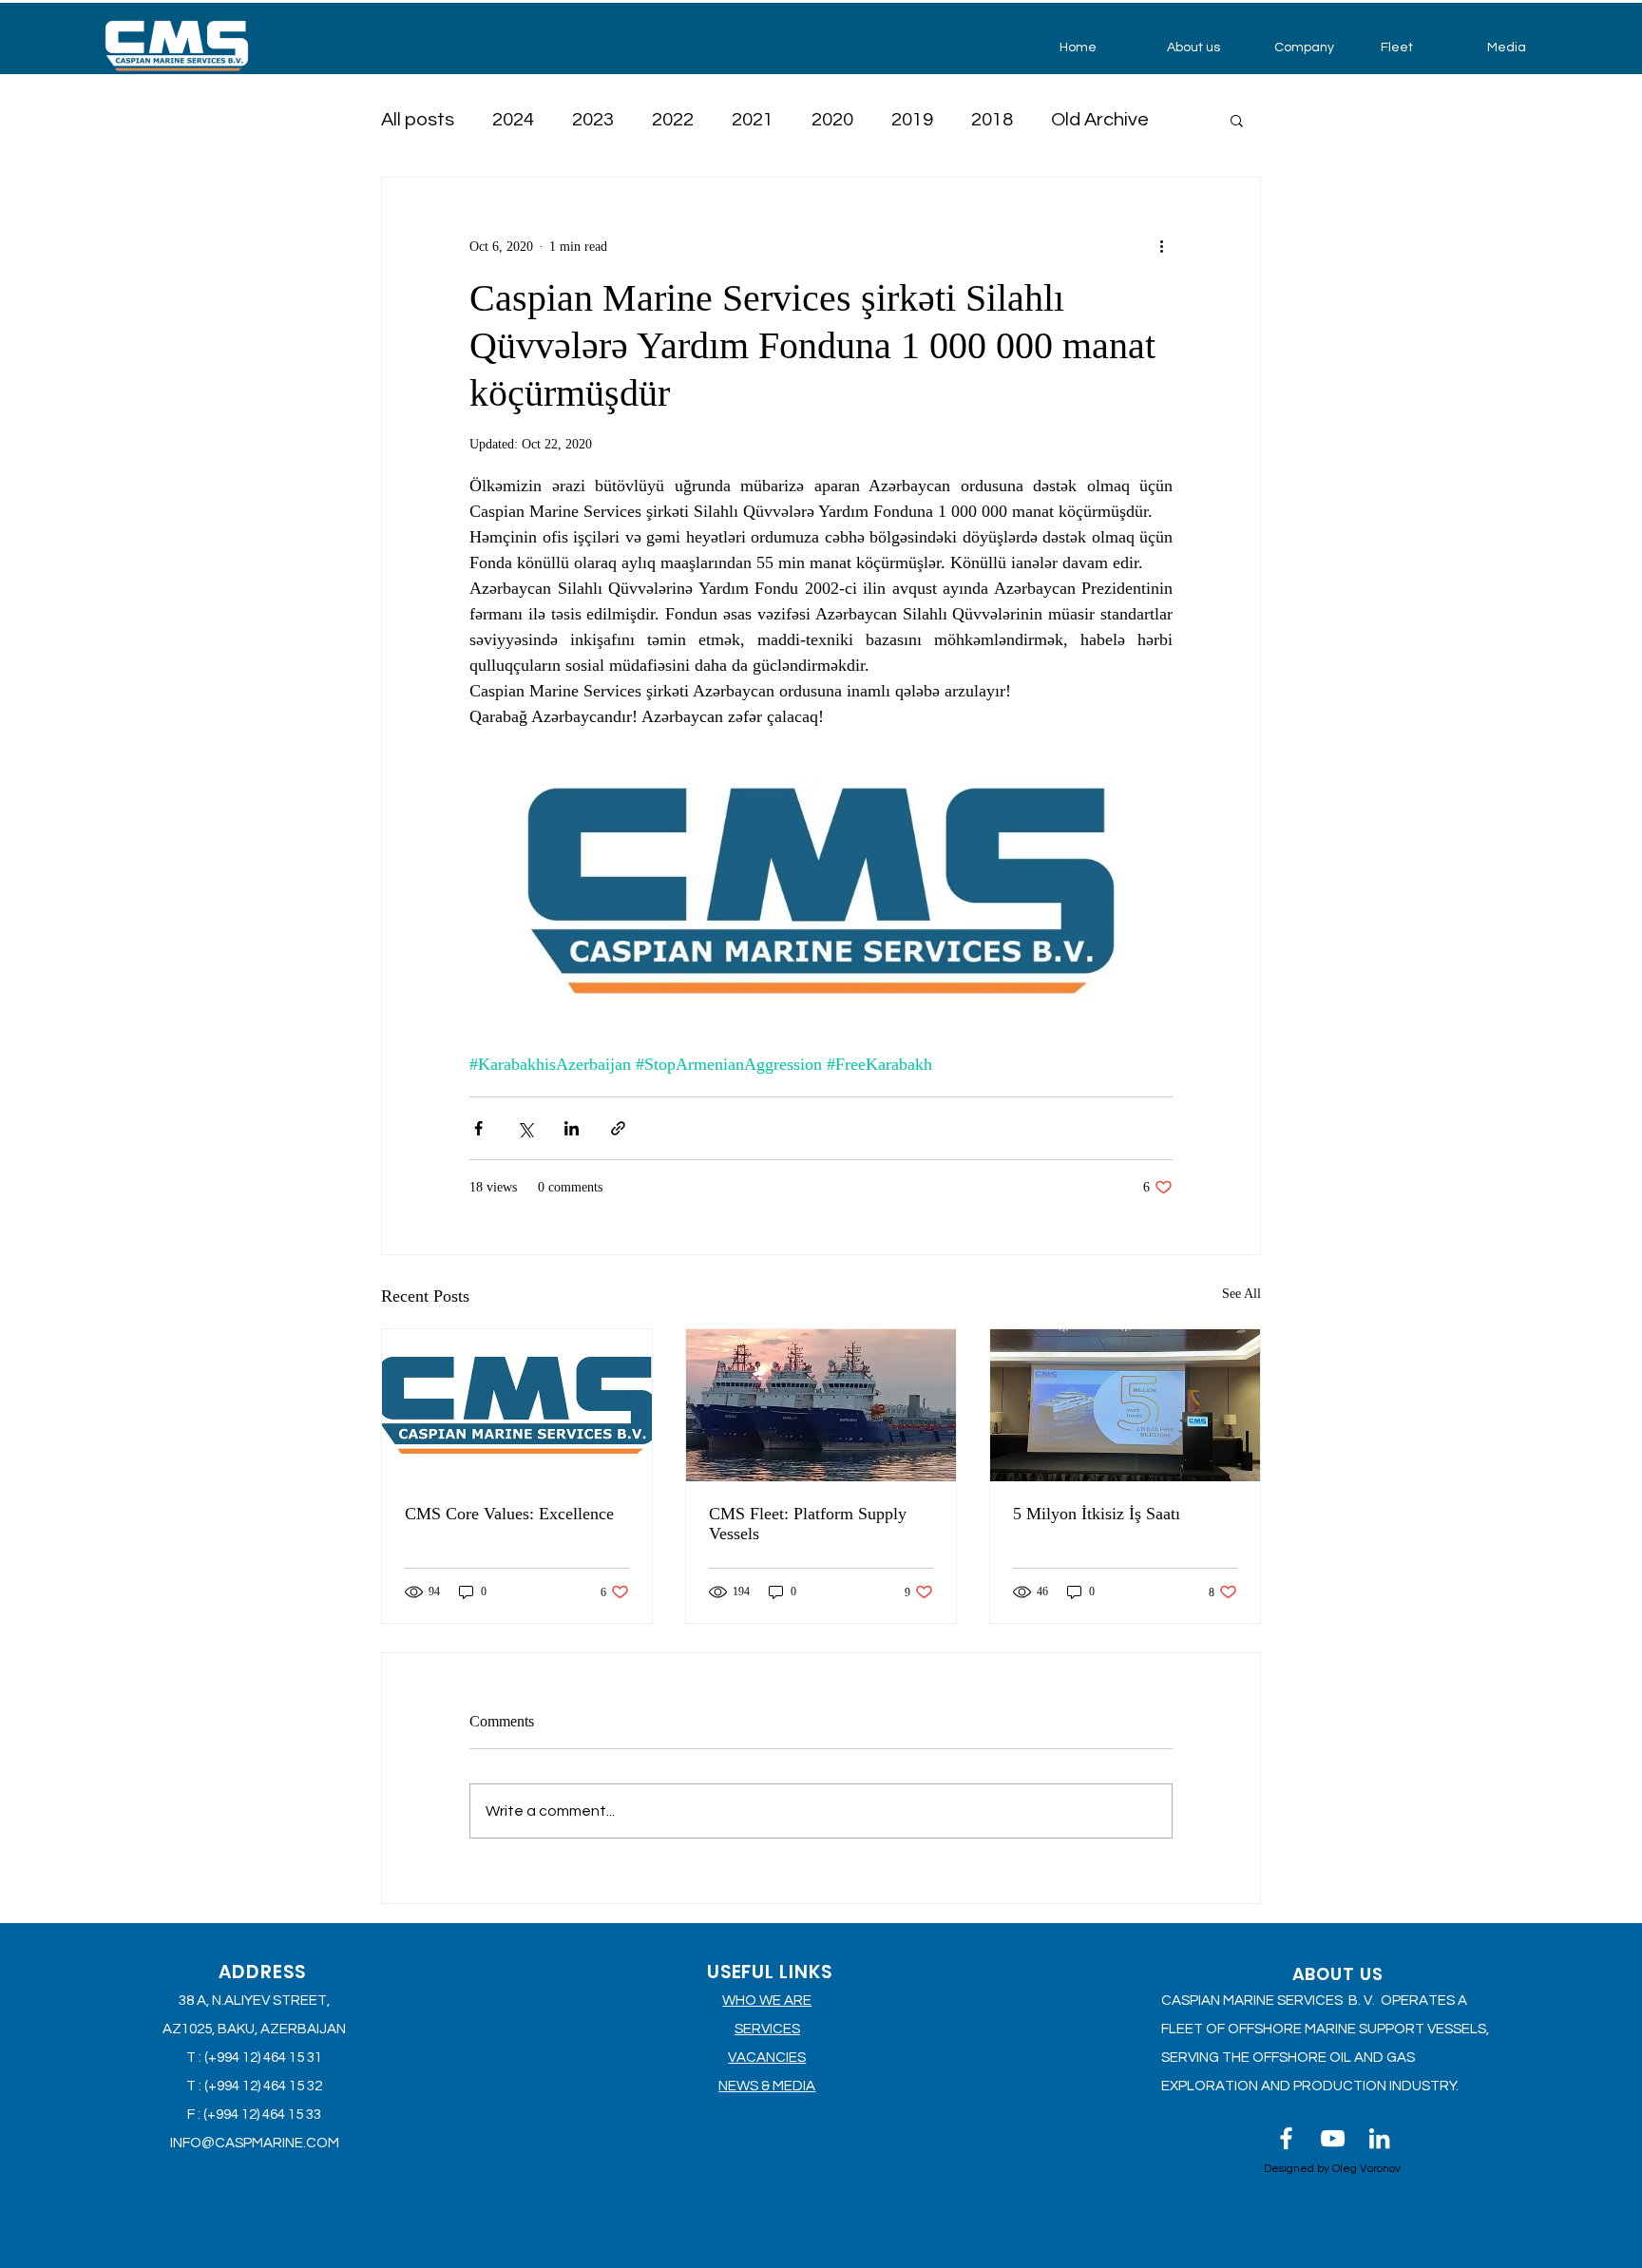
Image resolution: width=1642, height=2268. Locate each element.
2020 (832, 120)
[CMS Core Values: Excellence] (517, 1405)
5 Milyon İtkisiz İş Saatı (1097, 1514)
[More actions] (1161, 246)
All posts (418, 120)
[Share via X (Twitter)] (525, 1128)
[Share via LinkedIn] (572, 1128)
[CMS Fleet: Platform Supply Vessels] (821, 1405)
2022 (673, 120)
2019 (912, 120)
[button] (1206, 48)
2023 (593, 120)
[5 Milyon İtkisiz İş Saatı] (1125, 1405)
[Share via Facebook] (478, 1128)
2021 (753, 120)
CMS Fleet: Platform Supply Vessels (808, 1524)
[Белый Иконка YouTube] (1333, 2138)
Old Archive (1100, 120)
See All (1241, 1294)
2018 (992, 120)
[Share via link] (618, 1128)
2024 (513, 120)
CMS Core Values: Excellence (509, 1514)
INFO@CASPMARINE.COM (255, 2143)
